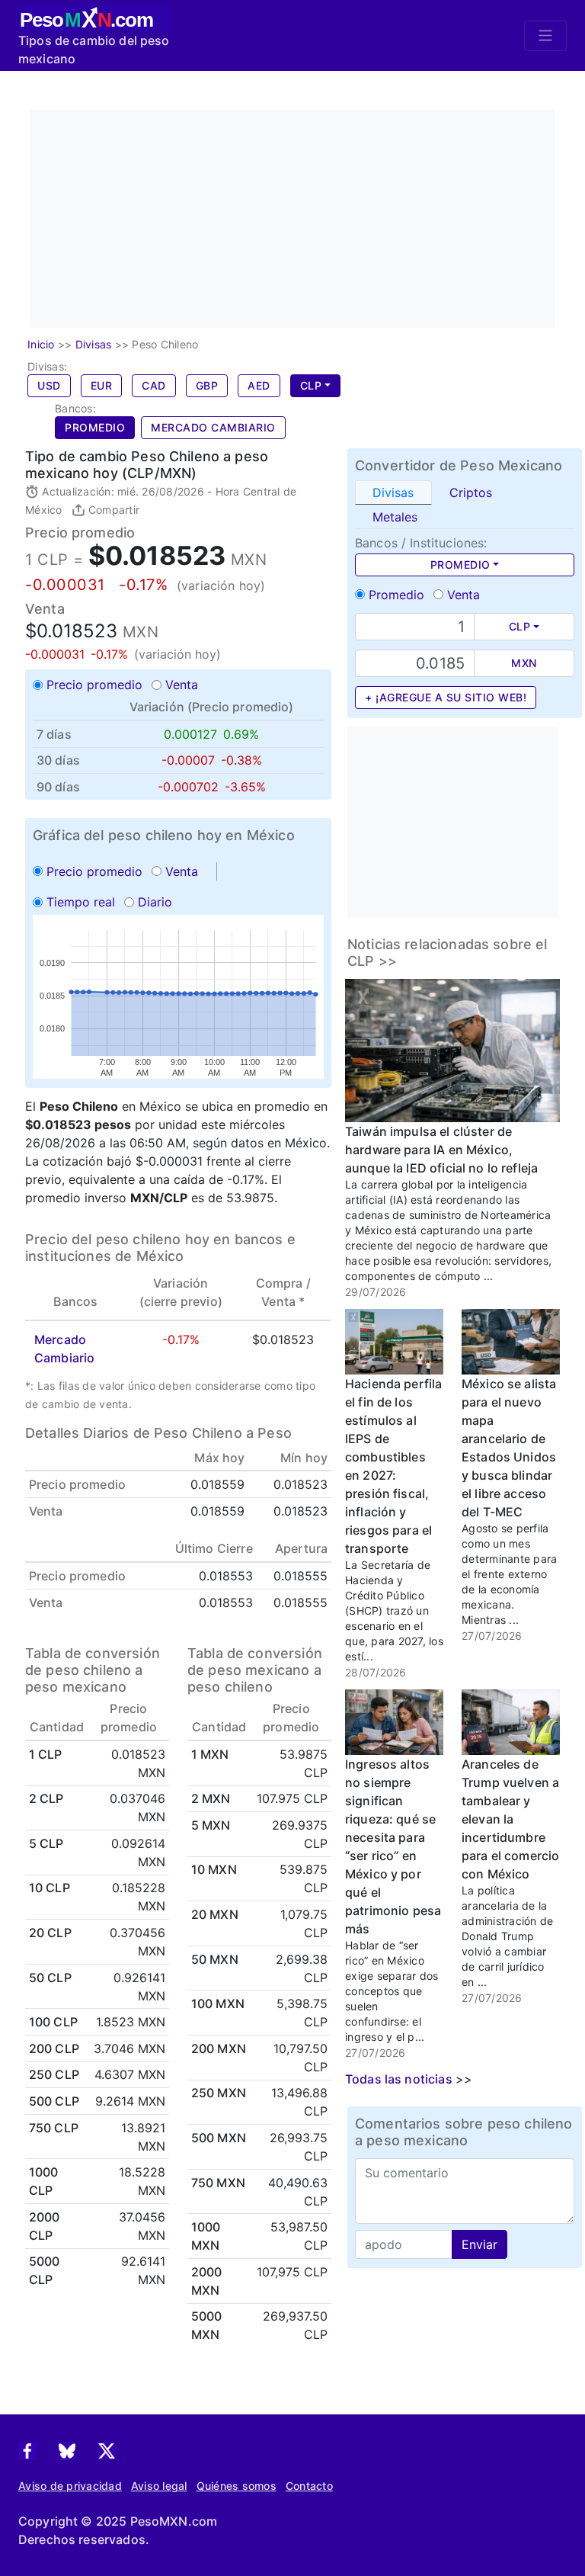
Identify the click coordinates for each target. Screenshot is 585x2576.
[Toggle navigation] (545, 36)
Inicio (41, 344)
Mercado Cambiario (213, 427)
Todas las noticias (399, 2079)
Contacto (309, 2486)
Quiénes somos (237, 2486)
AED (259, 385)
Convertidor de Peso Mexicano (459, 465)
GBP (207, 385)
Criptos (471, 492)
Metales (395, 517)
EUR (102, 385)
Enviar (480, 2244)
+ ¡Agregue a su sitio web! (446, 697)
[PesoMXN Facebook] (27, 2450)
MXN (524, 663)
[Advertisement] (307, 217)
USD (49, 385)
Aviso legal (159, 2486)
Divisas (393, 492)
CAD (154, 385)
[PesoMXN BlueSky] (67, 2450)
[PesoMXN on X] (107, 2450)
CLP (311, 385)
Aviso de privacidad (70, 2486)
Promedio (95, 427)
